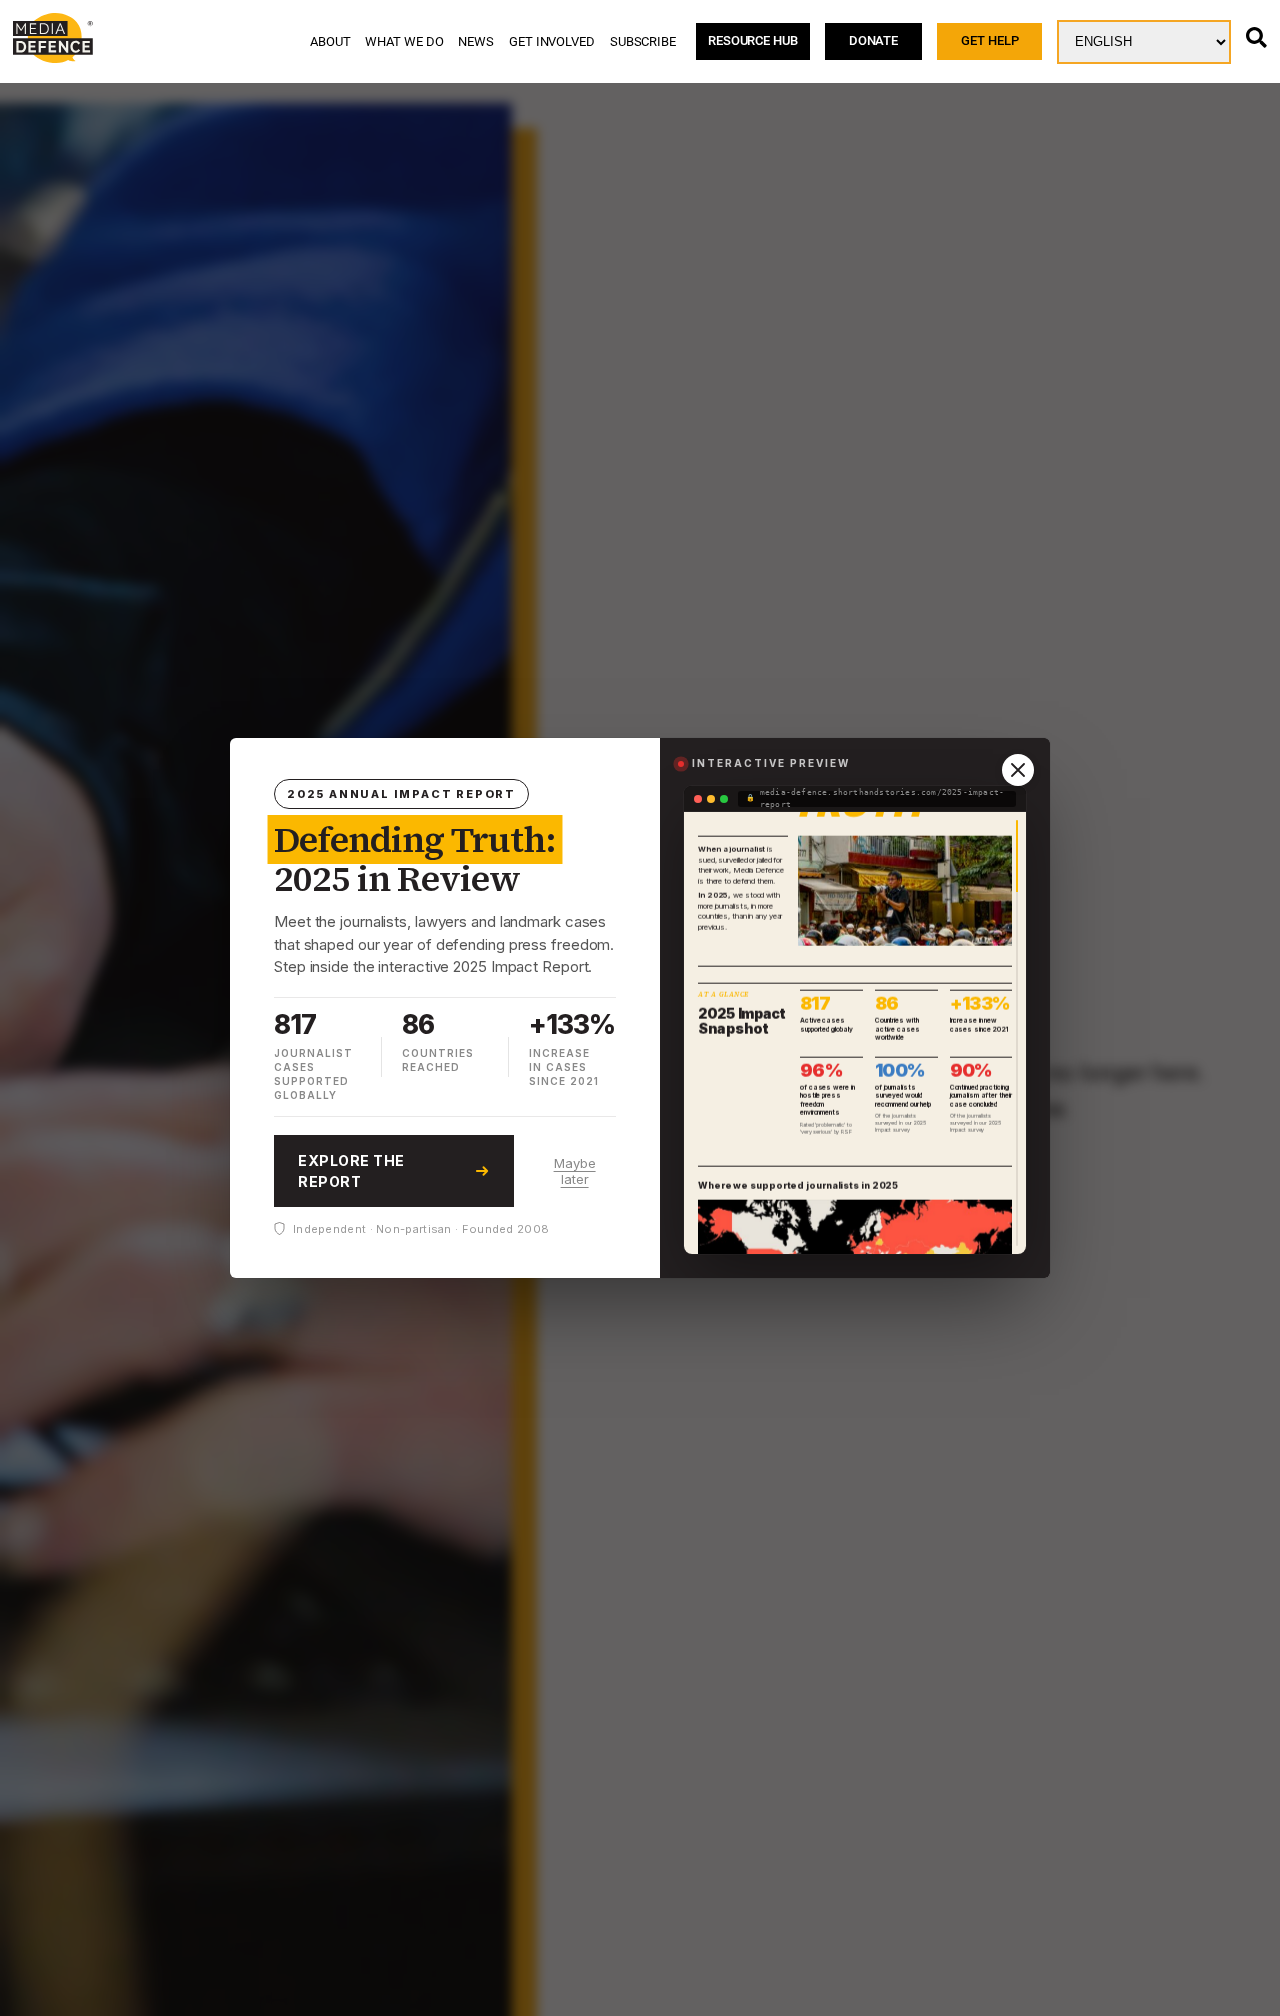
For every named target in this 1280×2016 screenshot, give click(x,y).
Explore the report (351, 1171)
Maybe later (575, 1171)
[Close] (1018, 770)
